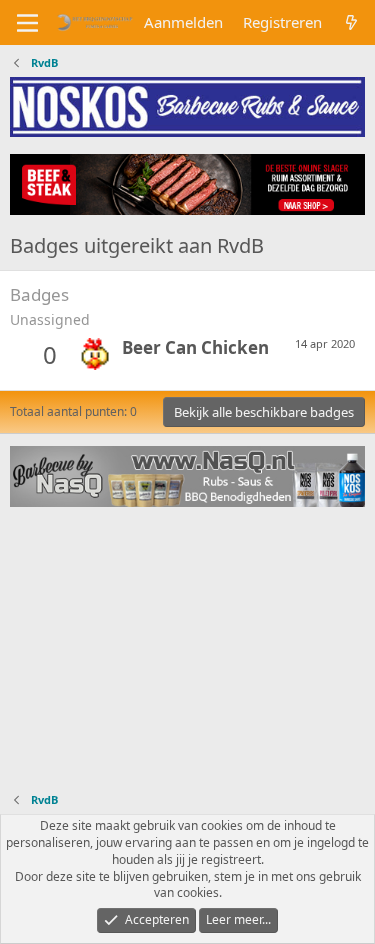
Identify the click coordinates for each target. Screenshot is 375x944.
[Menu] (27, 23)
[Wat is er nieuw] (351, 22)
